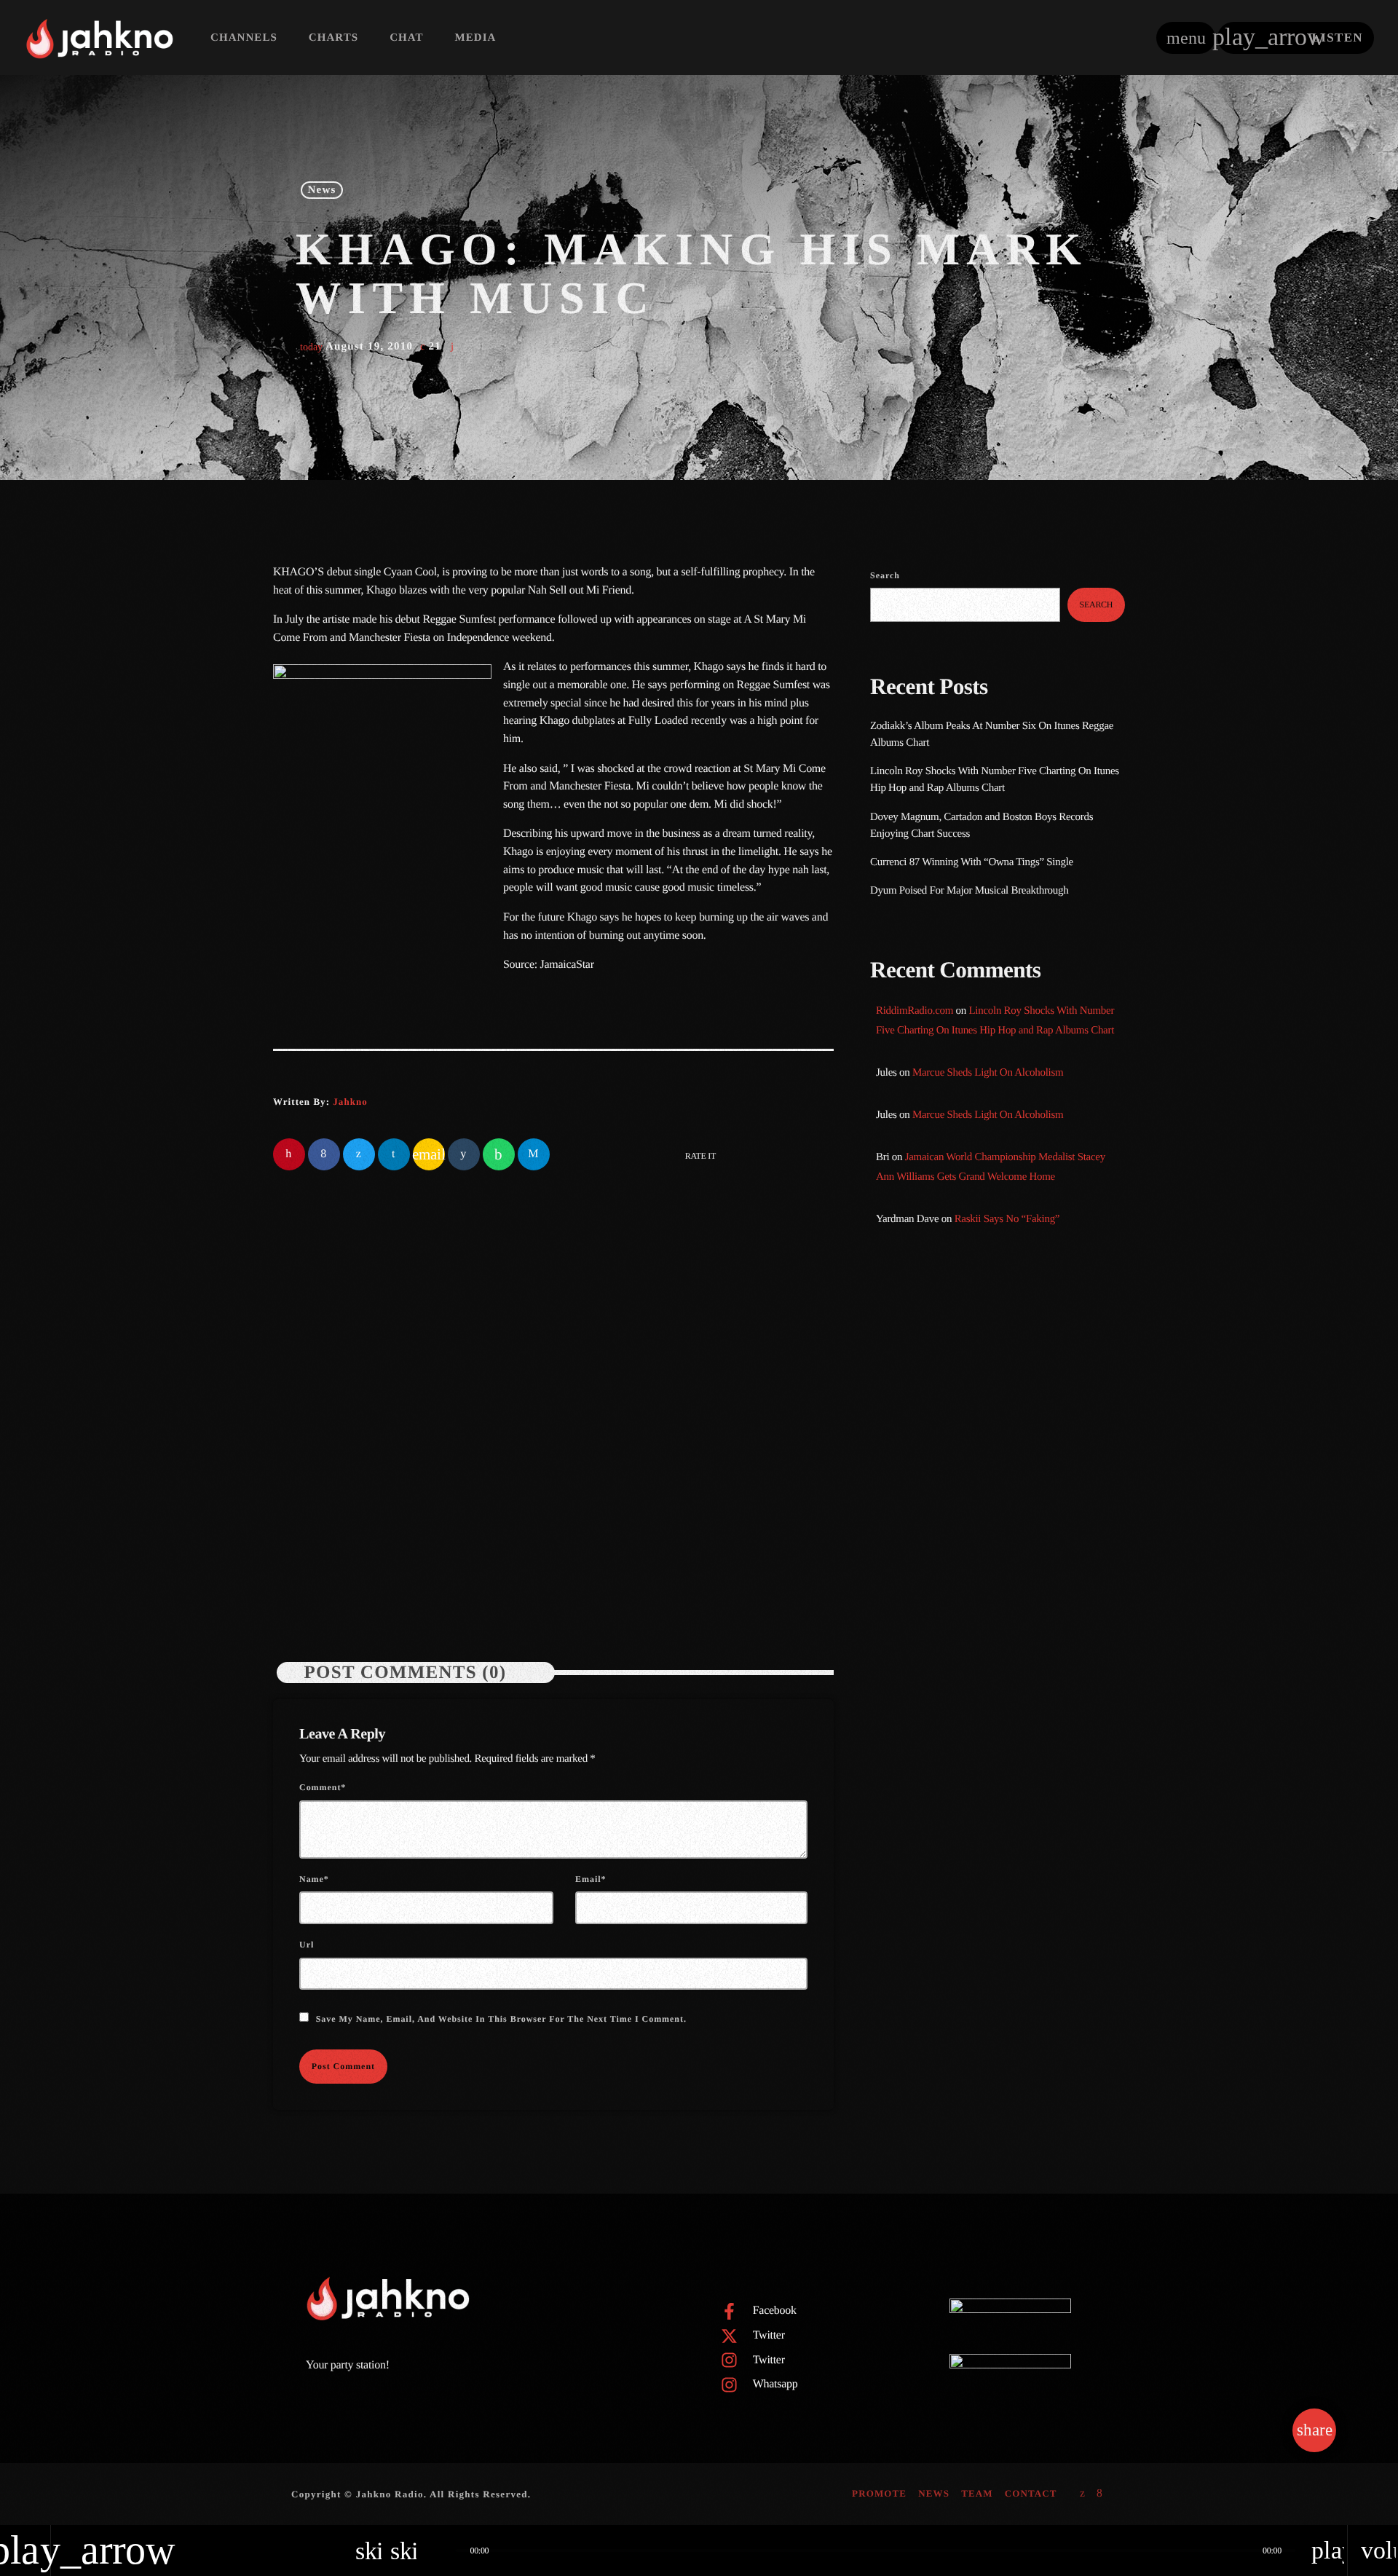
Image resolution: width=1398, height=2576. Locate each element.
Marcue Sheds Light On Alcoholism (988, 1073)
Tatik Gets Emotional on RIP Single (1023, 1670)
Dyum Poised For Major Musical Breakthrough (969, 891)
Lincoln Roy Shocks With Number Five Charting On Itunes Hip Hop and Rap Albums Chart (687, 1492)
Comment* (323, 1787)
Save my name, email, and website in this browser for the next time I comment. (501, 2019)
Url (307, 1945)
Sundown (919, 1387)
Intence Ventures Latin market (1011, 1744)
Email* (591, 1879)
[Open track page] (441, 2551)
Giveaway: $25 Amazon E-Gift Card (1024, 1818)
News (322, 190)
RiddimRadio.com (915, 1011)
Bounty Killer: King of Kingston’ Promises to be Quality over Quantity (1017, 1595)
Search (885, 575)
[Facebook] (1100, 2494)
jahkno (350, 1102)
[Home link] (99, 38)
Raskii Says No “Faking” (1007, 1219)
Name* (314, 1879)
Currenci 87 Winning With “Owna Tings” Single (973, 862)
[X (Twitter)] (1083, 2494)
